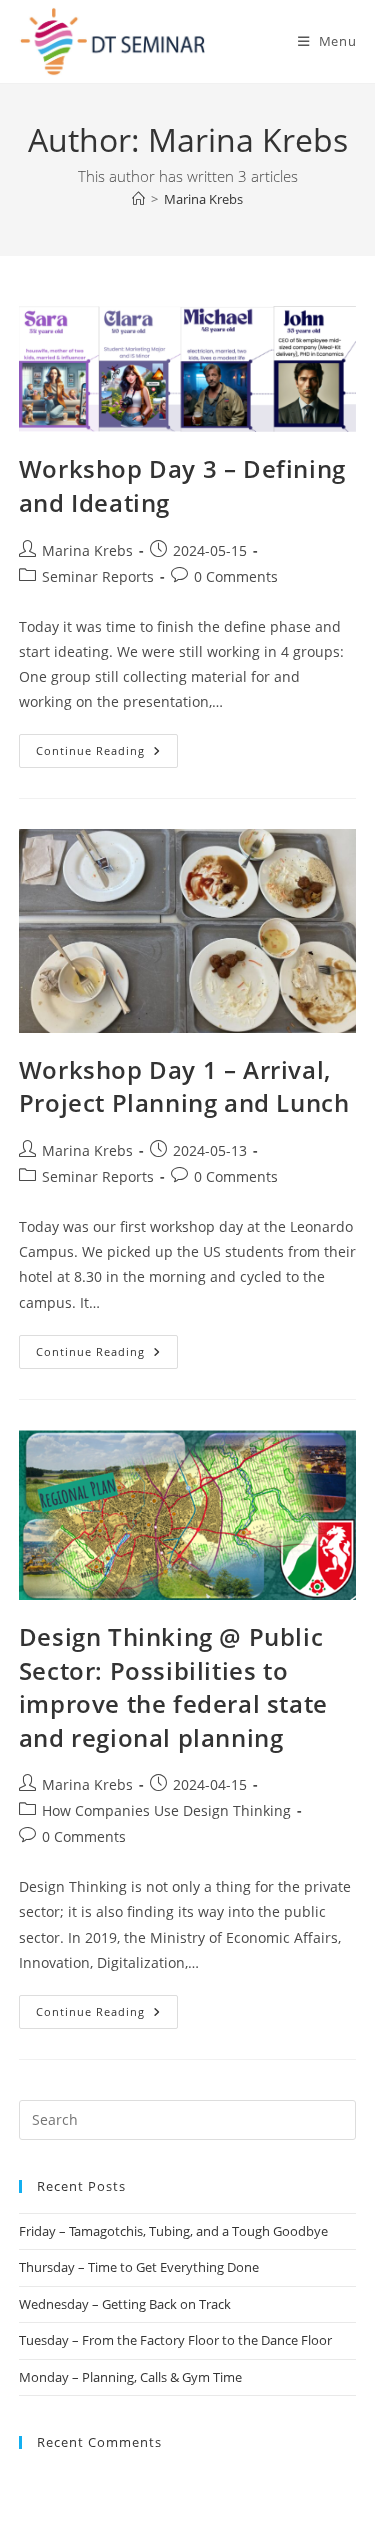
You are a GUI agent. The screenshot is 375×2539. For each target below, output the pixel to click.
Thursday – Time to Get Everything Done (139, 2267)
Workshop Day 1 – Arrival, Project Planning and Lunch (184, 1086)
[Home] (138, 199)
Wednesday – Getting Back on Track (125, 2304)
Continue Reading (107, 746)
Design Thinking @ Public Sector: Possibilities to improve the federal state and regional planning (173, 1687)
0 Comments (236, 576)
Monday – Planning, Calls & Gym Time (130, 2377)
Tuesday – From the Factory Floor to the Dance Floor (175, 2340)
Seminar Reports (98, 576)
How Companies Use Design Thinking (166, 1810)
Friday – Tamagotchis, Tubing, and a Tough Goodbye (173, 2231)
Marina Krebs (203, 199)
